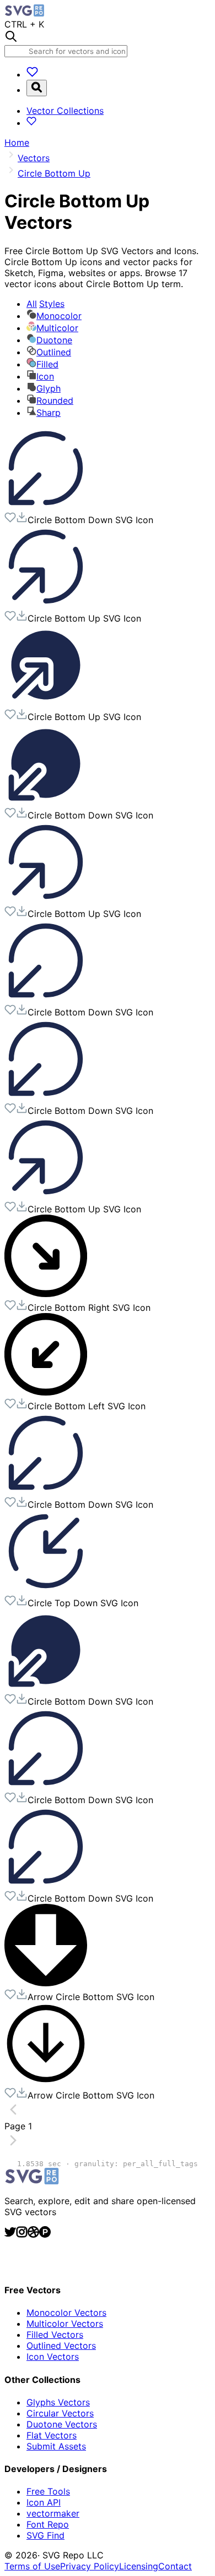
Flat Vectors (52, 2435)
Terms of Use (32, 2566)
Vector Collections (65, 111)
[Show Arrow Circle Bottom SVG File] (46, 1983)
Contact (175, 2566)
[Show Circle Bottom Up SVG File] (46, 605)
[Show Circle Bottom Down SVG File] (46, 506)
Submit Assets (56, 2446)
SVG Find (45, 2535)
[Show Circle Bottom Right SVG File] (46, 1294)
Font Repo (48, 2524)
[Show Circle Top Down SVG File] (46, 1589)
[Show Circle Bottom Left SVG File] (46, 1392)
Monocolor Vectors (66, 2313)
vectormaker (53, 2513)
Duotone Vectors (62, 2424)
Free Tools (48, 2491)
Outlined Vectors (61, 2346)
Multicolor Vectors (65, 2324)
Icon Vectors (53, 2357)
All (45, 304)
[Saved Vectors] (32, 74)
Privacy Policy (90, 2566)
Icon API (44, 2502)
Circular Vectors (60, 2413)
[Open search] (37, 88)
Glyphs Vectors (58, 2402)
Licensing (139, 2566)
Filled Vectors (55, 2335)
